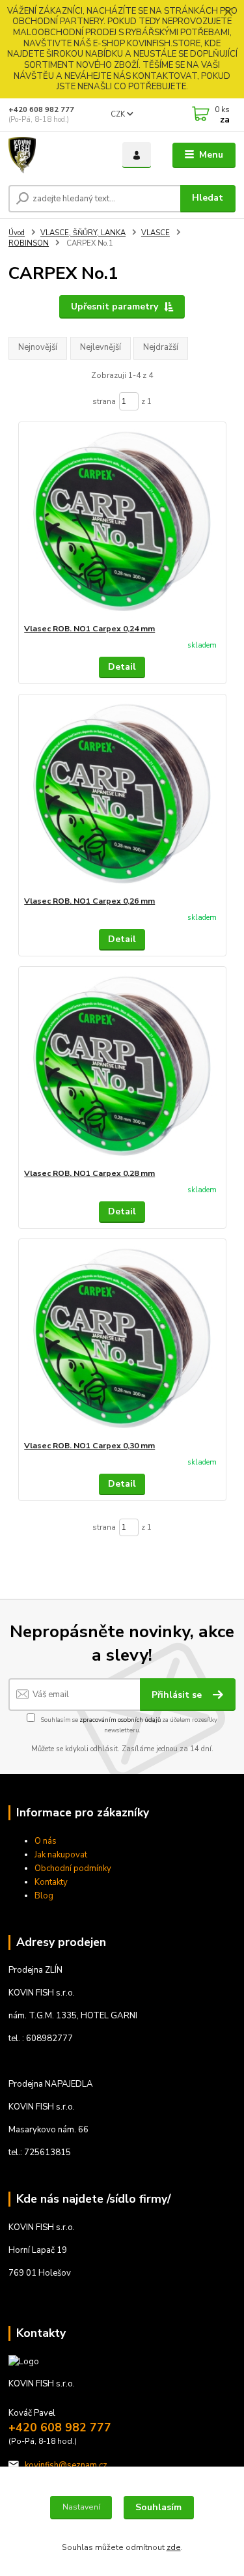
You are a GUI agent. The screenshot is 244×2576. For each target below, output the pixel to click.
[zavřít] (228, 13)
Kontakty (51, 1882)
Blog (44, 1896)
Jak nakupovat (61, 1855)
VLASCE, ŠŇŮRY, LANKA (83, 233)
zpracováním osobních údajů (120, 1720)
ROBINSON (29, 243)
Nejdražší (161, 347)
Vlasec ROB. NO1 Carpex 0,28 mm (89, 1173)
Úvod (17, 233)
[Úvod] (56, 155)
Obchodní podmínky (73, 1868)
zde (174, 2547)
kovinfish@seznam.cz (66, 2465)
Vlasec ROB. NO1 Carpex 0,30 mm (89, 1446)
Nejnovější (38, 347)
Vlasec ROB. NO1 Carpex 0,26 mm (89, 901)
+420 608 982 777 (41, 110)
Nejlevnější (101, 347)
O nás (46, 1841)
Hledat (208, 198)
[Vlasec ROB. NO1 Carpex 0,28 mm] (122, 1067)
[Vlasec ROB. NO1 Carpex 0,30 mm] (122, 1340)
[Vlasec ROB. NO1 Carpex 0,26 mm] (122, 795)
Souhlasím (158, 2507)
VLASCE (156, 233)
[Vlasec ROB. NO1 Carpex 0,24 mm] (122, 523)
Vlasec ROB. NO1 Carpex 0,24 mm (89, 629)
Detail (122, 667)
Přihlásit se (178, 1695)
